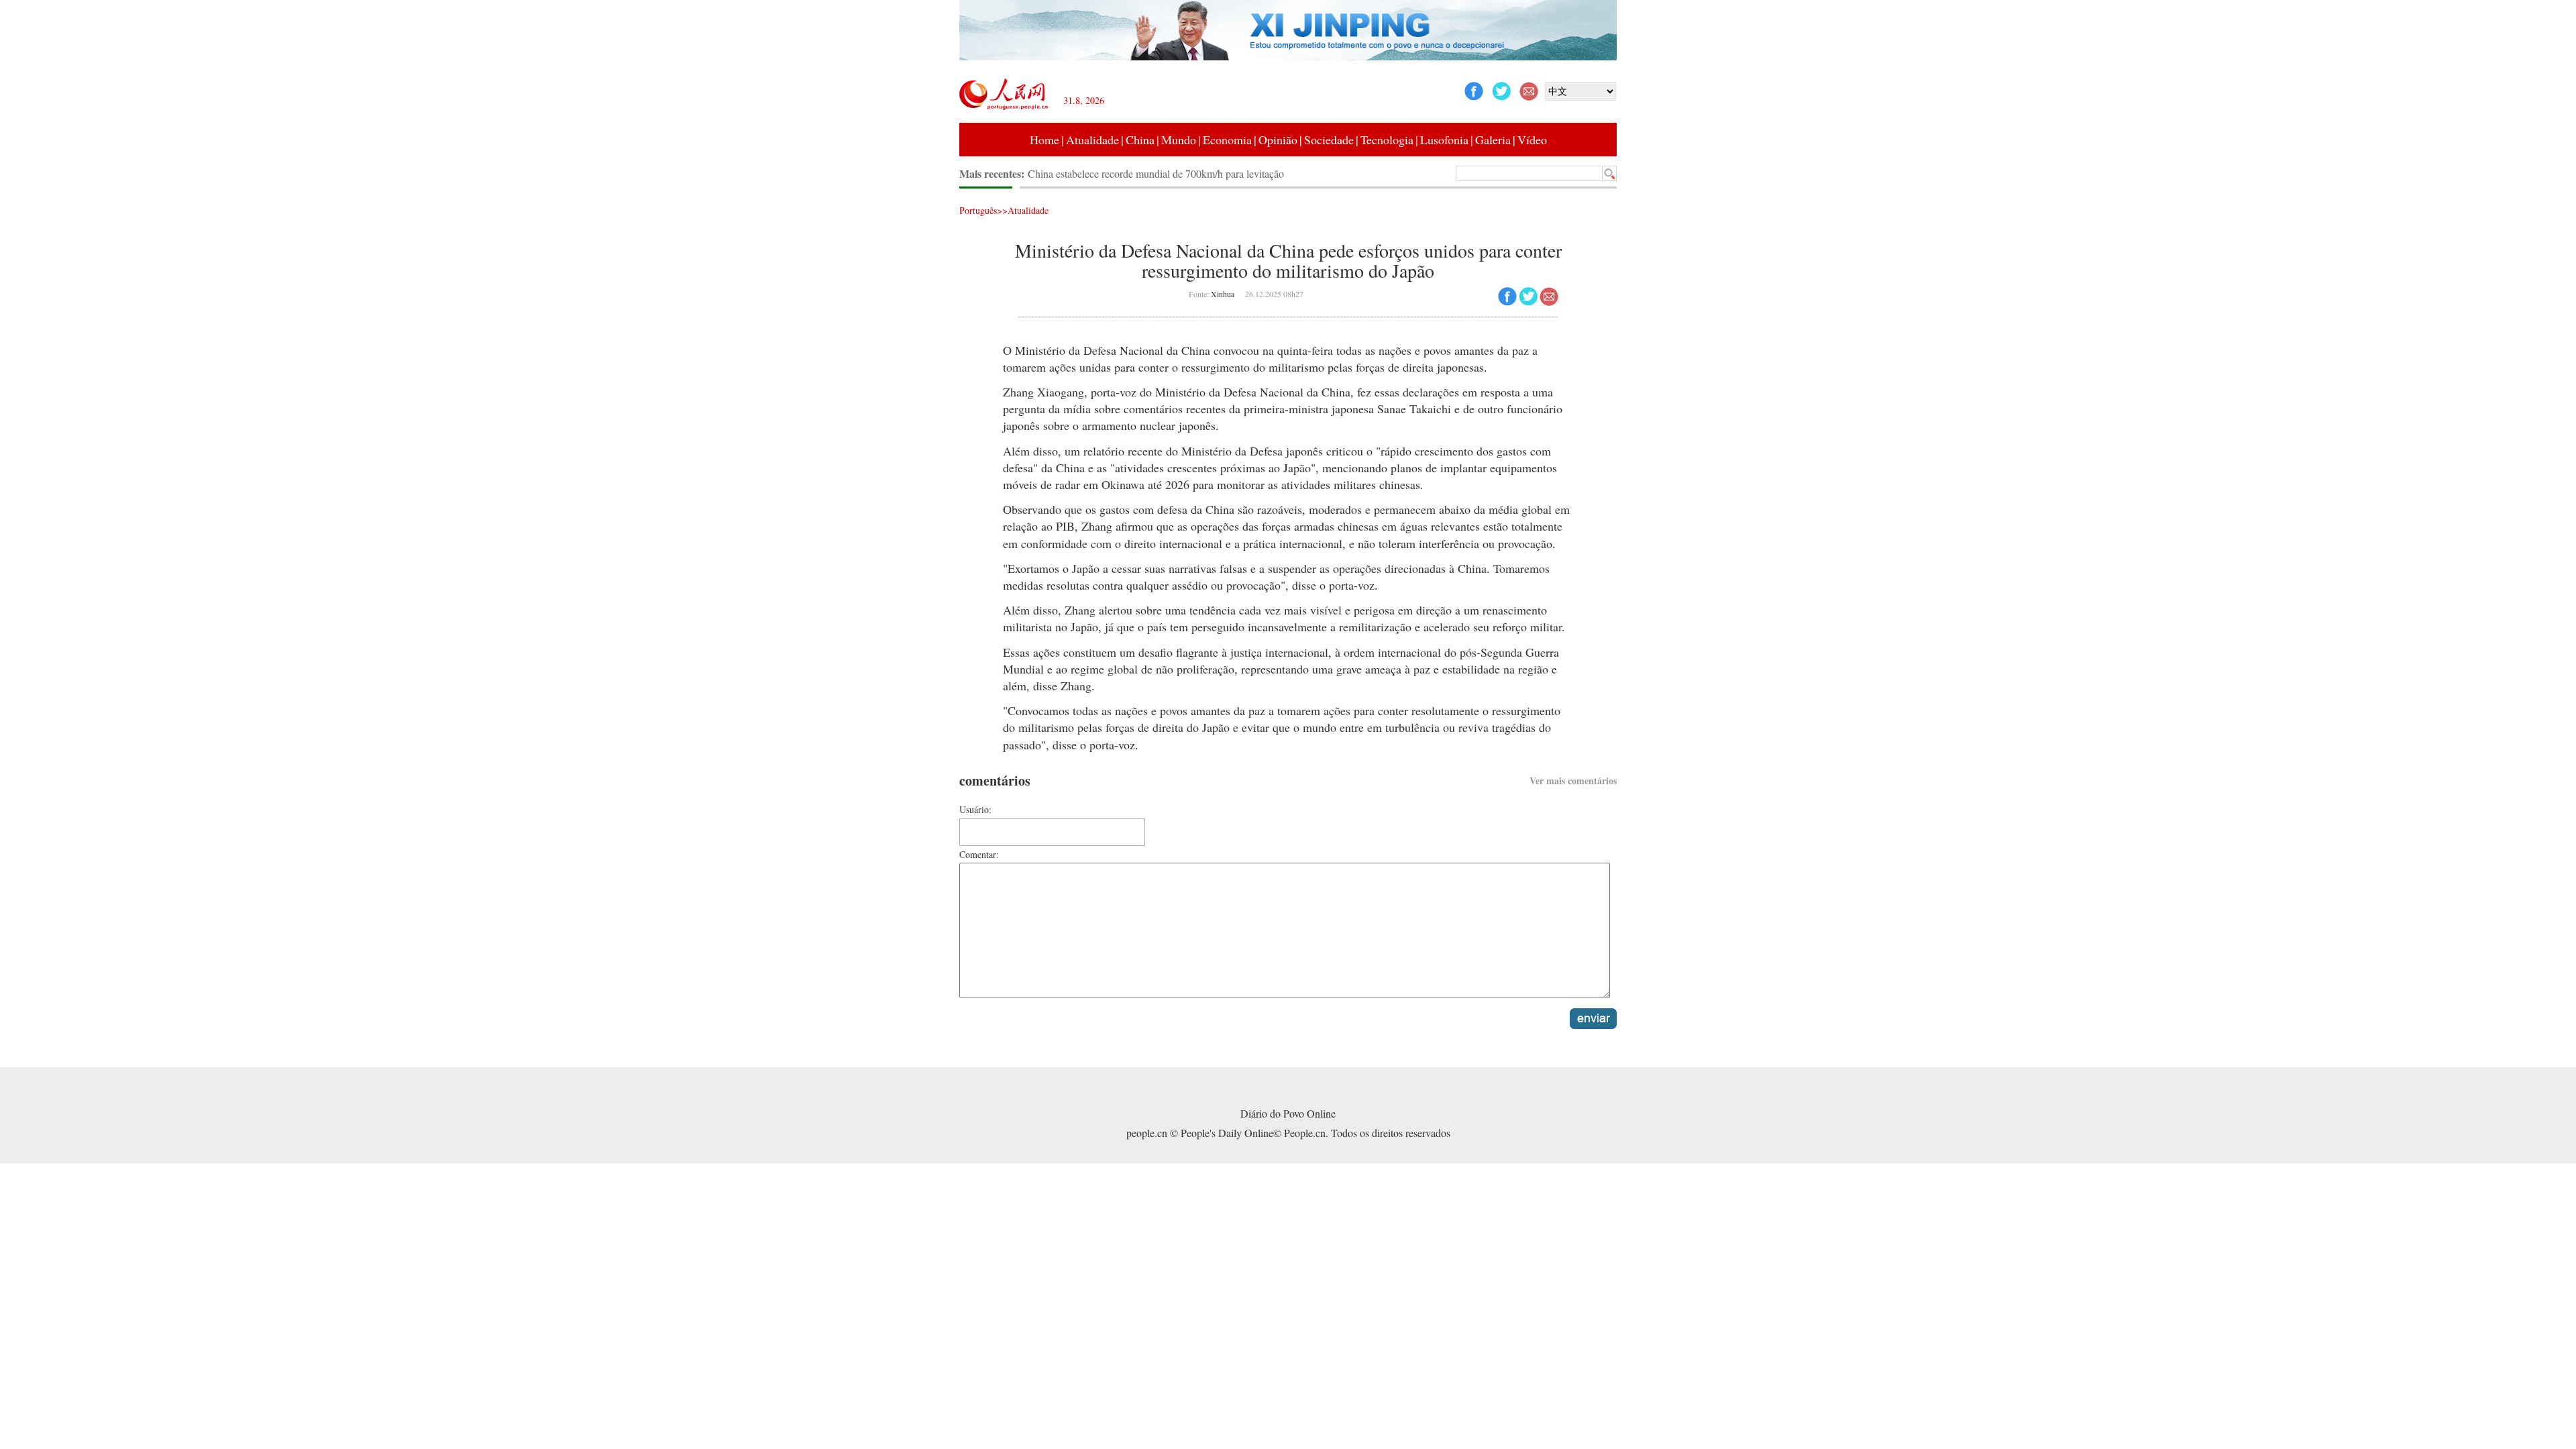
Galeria (1493, 140)
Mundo (1179, 140)
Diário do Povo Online (1288, 1113)
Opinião (1278, 140)
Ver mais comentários (1573, 781)
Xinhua (1223, 294)
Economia (1227, 140)
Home (1044, 140)
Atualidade (1092, 140)
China (1140, 140)
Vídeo (1532, 140)
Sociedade (1329, 140)
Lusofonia (1444, 140)
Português (978, 210)
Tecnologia (1387, 140)
